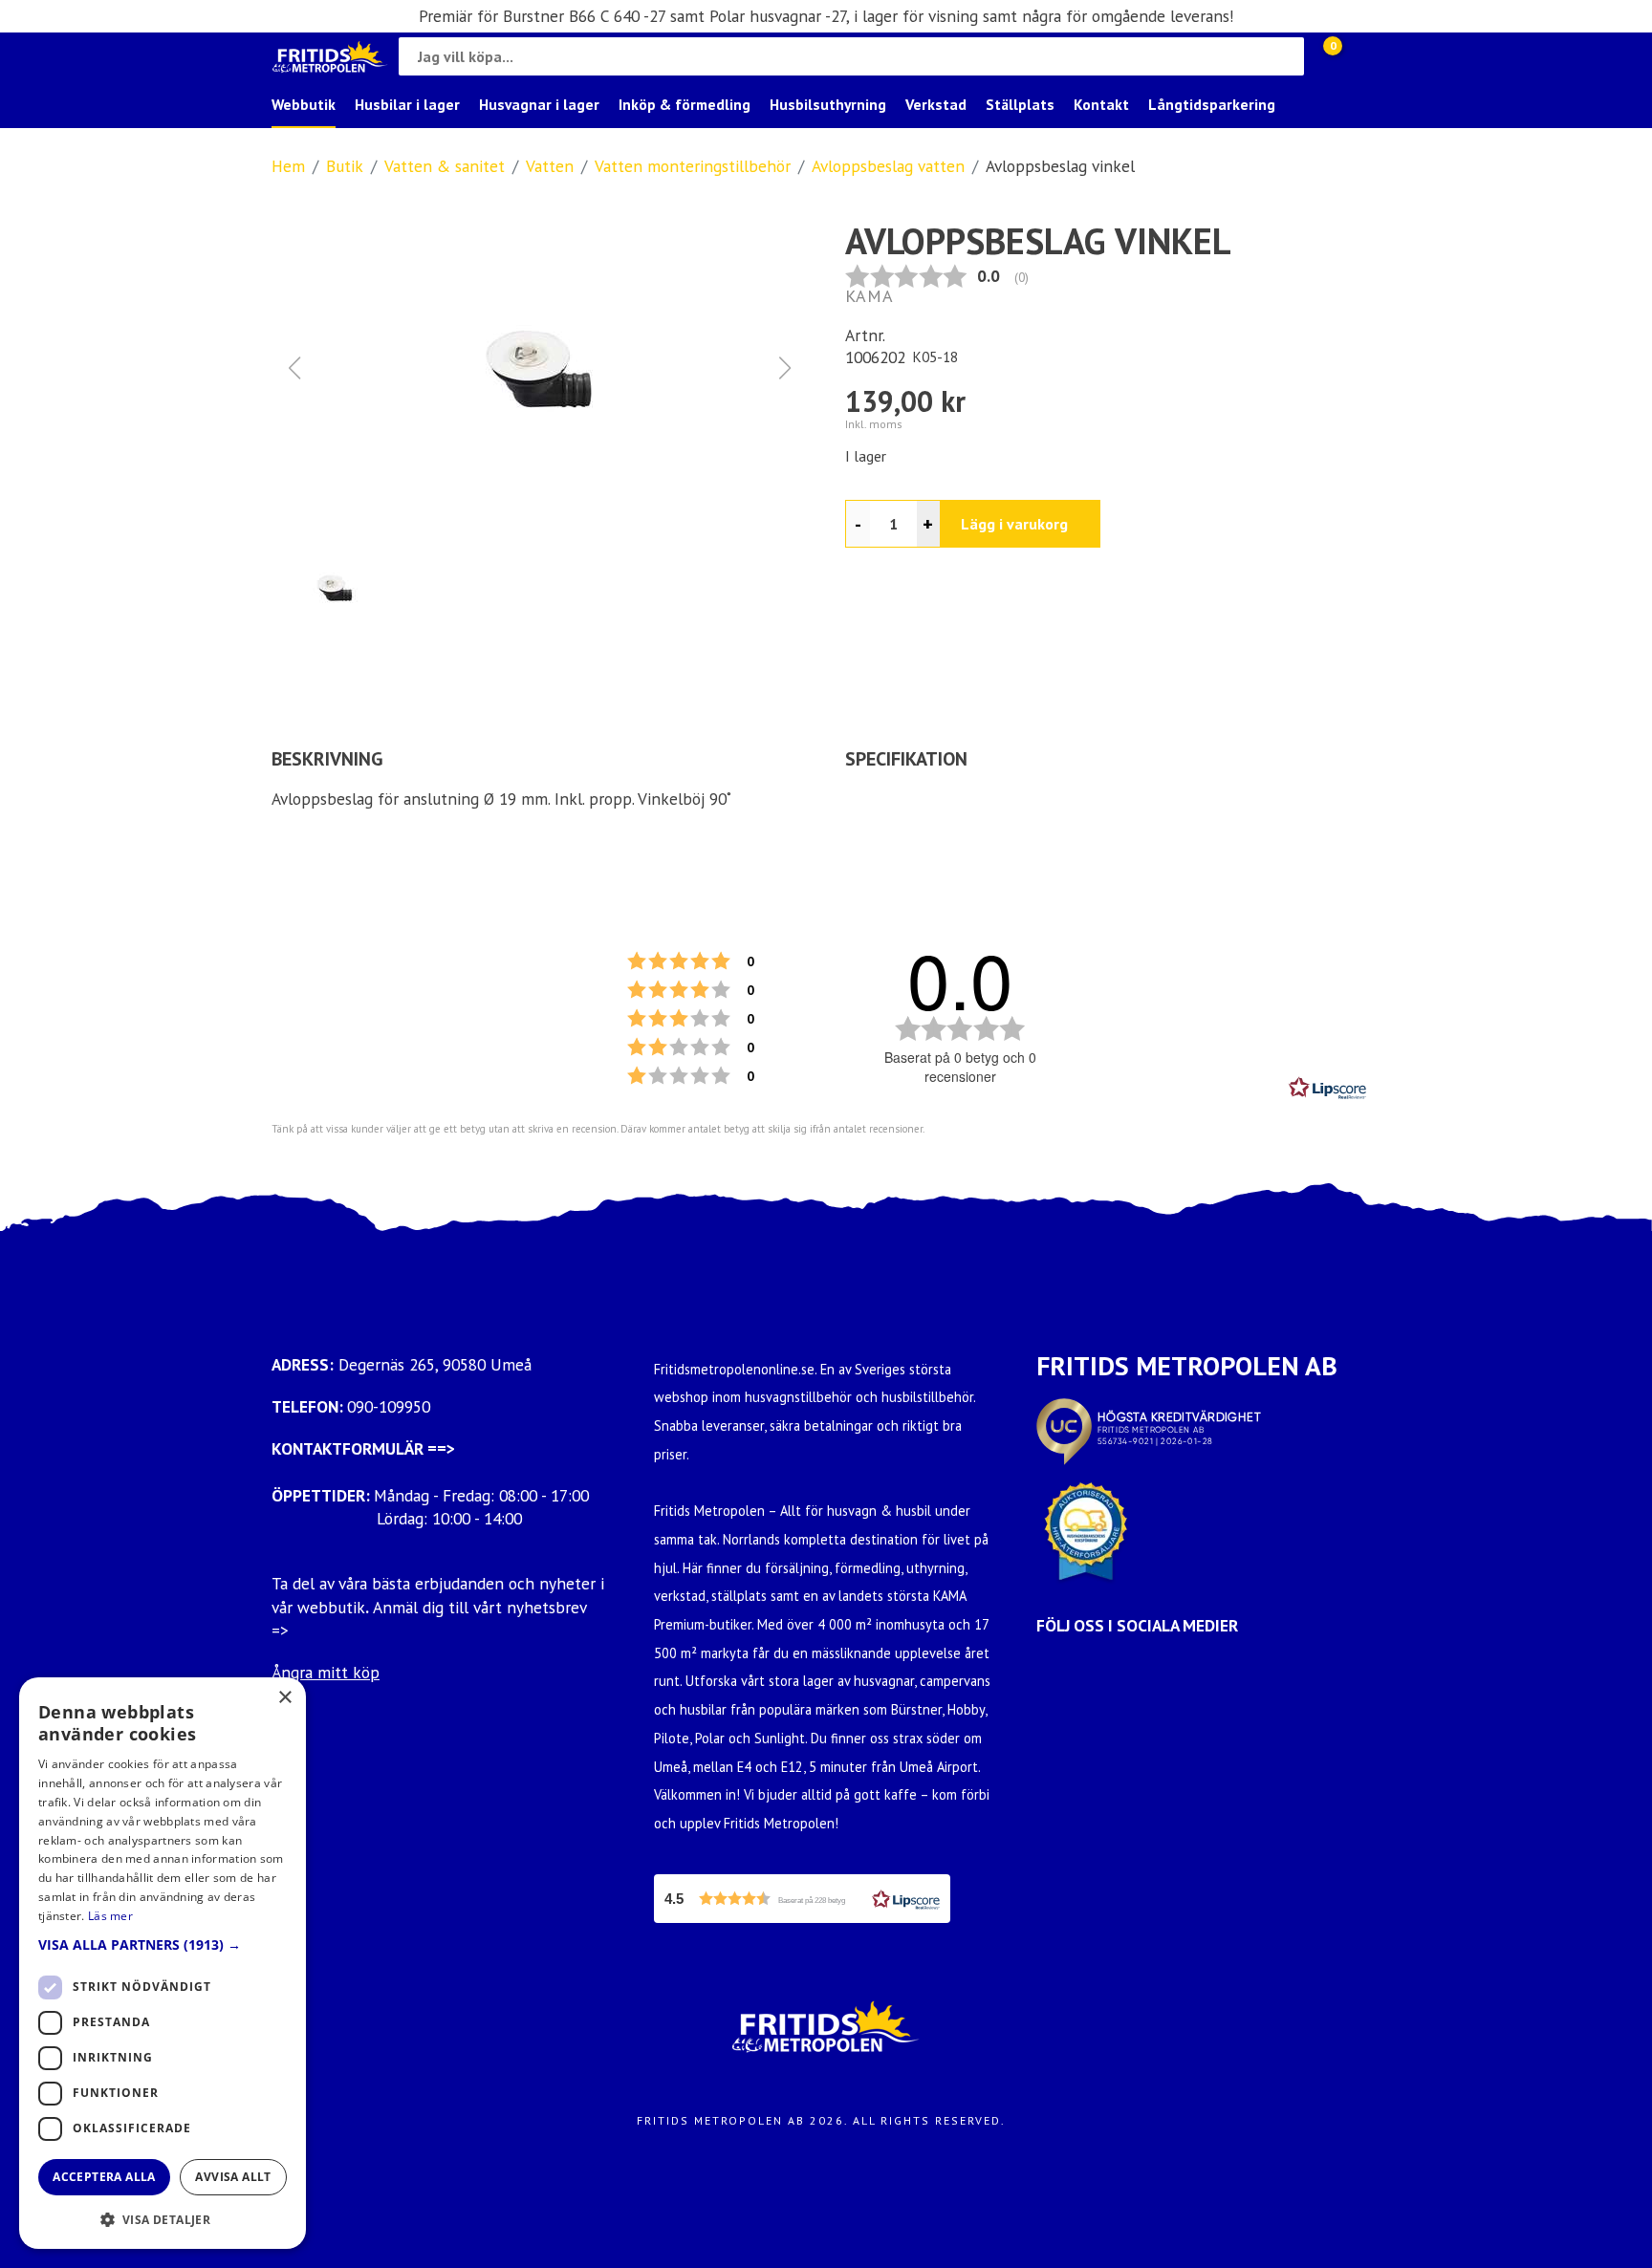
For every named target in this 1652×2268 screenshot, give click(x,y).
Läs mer (110, 1916)
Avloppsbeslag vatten (888, 166)
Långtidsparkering (1212, 104)
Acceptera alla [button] (104, 2177)
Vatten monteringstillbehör (693, 166)
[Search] (1285, 56)
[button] (539, 368)
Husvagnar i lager (539, 104)
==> (441, 1448)
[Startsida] (330, 57)
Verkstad (936, 104)
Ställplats (1020, 104)
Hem (288, 166)
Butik (345, 166)
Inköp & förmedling (685, 104)
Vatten (550, 166)
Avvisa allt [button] (233, 2177)
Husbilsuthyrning (828, 104)
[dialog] (163, 1963)
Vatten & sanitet (445, 166)
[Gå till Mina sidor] (1361, 56)
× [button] (284, 1698)
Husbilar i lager (407, 104)
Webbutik (304, 104)
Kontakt (1101, 104)
